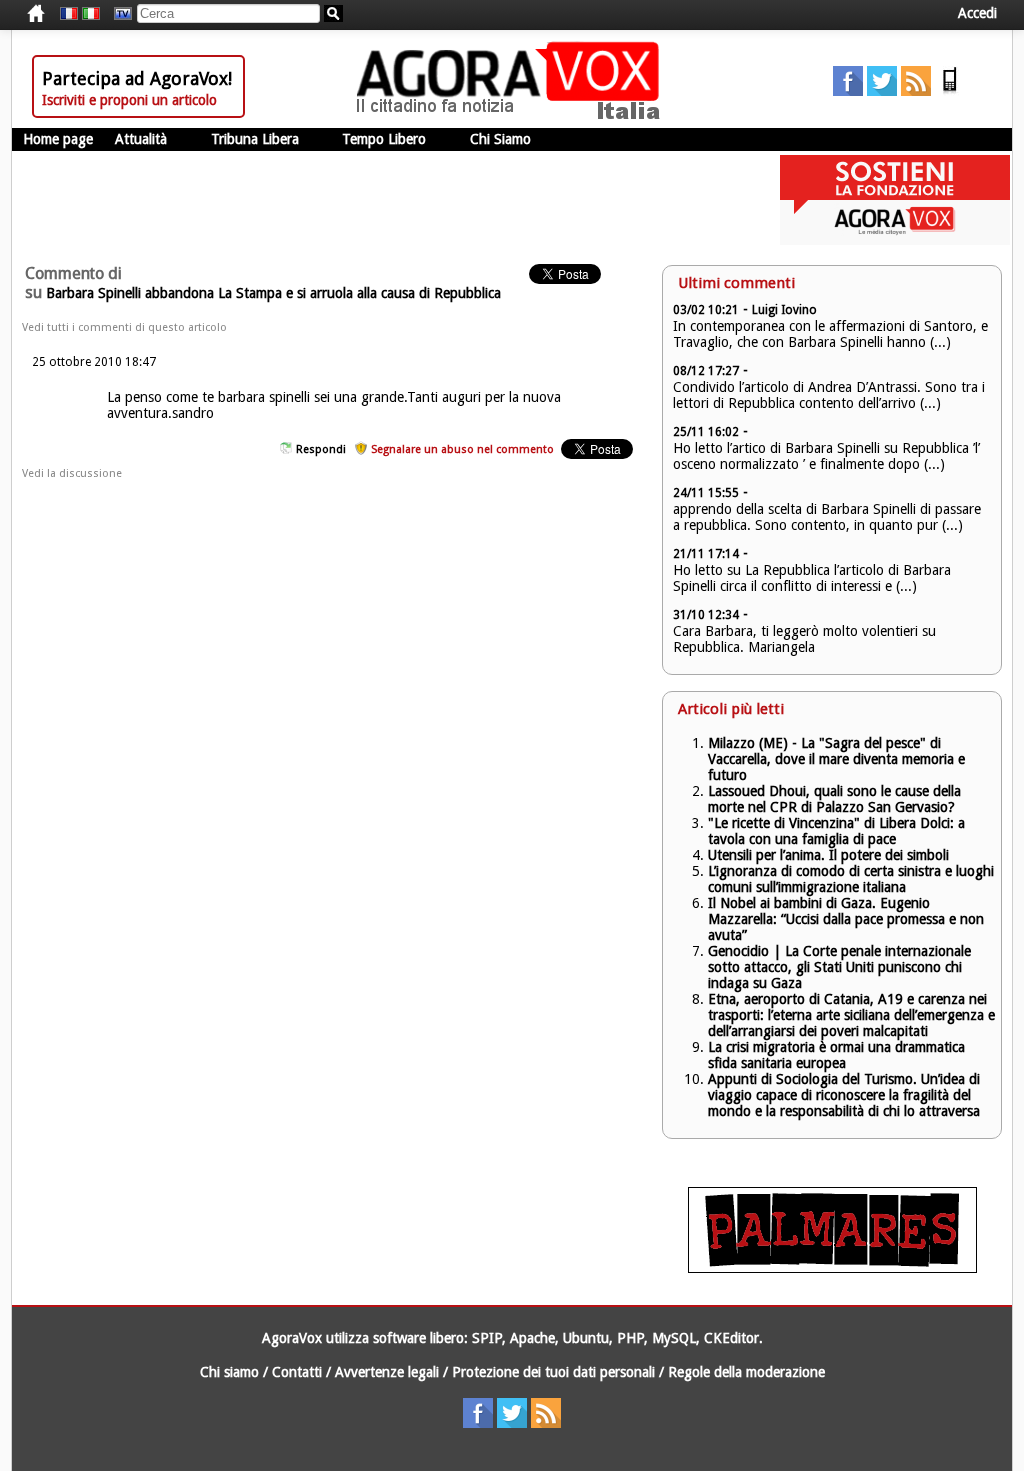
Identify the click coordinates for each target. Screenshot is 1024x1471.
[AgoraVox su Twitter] (882, 91)
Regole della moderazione (746, 1372)
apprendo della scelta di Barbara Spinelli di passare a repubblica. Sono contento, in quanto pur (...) (827, 517)
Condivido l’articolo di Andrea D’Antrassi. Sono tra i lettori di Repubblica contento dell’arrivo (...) (829, 395)
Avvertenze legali (387, 1372)
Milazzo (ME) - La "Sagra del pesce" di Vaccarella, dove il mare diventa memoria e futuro (836, 759)
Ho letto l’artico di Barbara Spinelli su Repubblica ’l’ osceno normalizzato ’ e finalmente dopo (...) (826, 456)
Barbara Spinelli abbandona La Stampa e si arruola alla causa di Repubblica (273, 293)
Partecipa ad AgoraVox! (137, 78)
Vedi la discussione (72, 473)
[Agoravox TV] (118, 14)
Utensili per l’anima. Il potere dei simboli (828, 855)
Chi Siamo (500, 139)
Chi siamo (229, 1372)
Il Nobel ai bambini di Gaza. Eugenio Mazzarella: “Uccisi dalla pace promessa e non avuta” (846, 919)
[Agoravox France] (69, 14)
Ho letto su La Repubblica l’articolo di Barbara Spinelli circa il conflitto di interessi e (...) (812, 578)
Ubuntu (586, 1338)
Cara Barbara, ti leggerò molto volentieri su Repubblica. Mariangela (804, 639)
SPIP (487, 1338)
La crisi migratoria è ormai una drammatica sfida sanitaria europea (836, 1055)
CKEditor (731, 1338)
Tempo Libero (384, 139)
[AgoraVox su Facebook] (848, 91)
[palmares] (832, 1268)
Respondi (321, 449)
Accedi (977, 13)
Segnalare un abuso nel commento (462, 449)
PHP (630, 1338)
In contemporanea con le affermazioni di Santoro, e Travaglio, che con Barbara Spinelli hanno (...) (830, 334)
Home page (58, 139)
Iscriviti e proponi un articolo (129, 100)
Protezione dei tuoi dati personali (553, 1372)
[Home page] (513, 115)
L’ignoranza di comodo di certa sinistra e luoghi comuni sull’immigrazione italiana (851, 879)
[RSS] (916, 91)
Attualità (141, 139)
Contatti (297, 1372)
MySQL (674, 1338)
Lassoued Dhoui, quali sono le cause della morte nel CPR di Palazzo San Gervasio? (834, 799)
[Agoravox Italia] (91, 14)
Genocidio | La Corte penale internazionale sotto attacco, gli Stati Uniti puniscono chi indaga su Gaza (839, 967)
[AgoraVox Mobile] (950, 91)
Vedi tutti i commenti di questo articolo (124, 327)
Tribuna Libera (255, 139)
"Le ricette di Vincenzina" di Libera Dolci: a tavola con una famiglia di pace (836, 831)
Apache (532, 1338)
